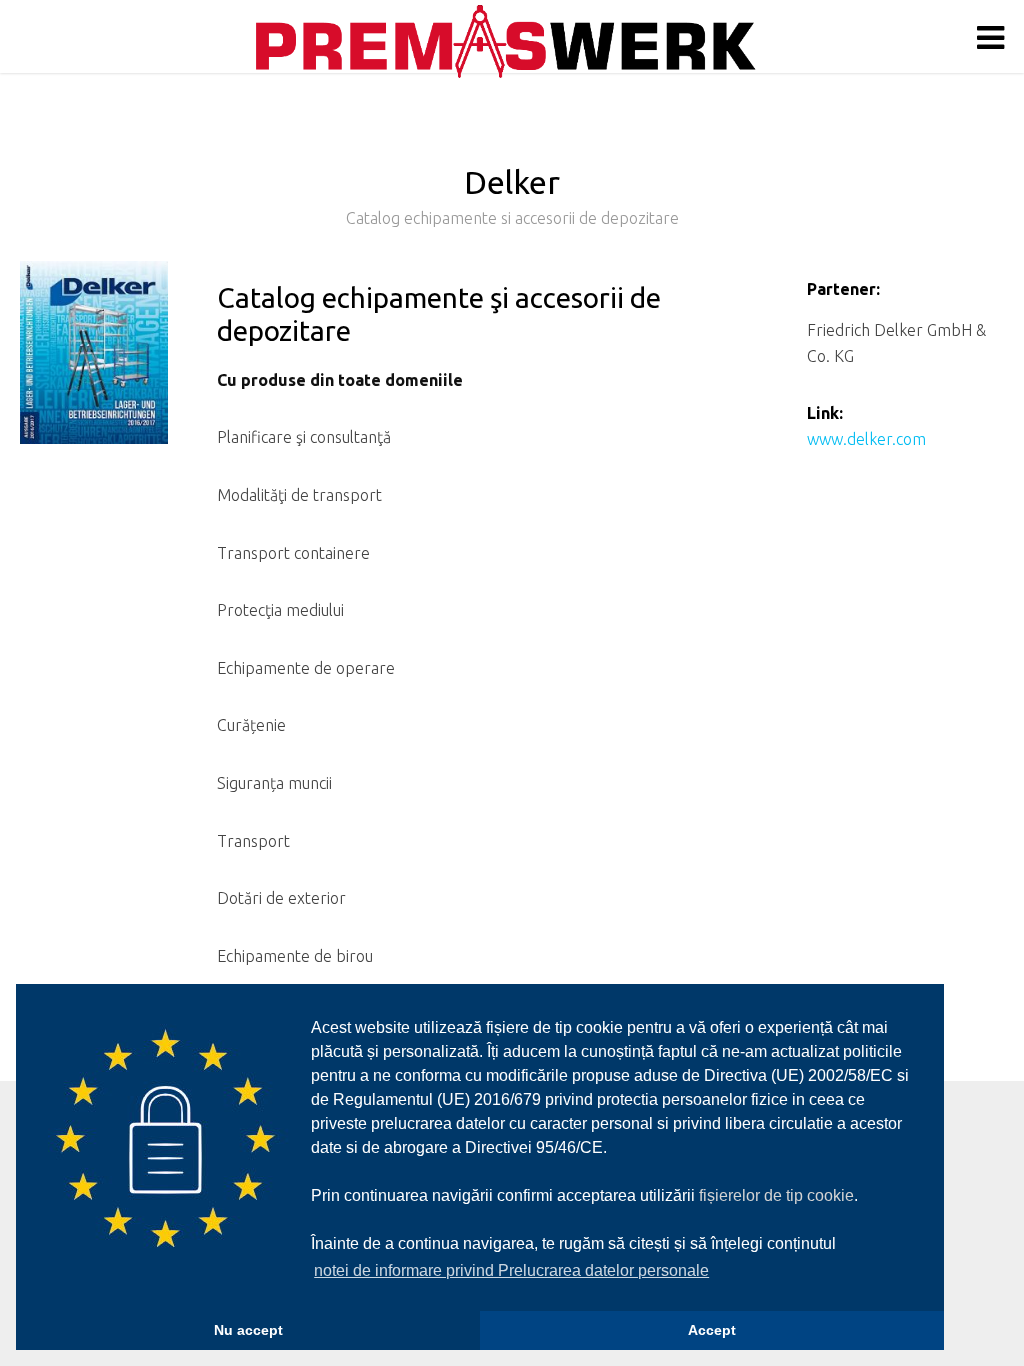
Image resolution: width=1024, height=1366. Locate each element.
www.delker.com (866, 439)
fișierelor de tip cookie (776, 1195)
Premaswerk (506, 41)
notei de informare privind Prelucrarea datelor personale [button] (511, 1270)
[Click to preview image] (94, 365)
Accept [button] (712, 1330)
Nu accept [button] (248, 1330)
